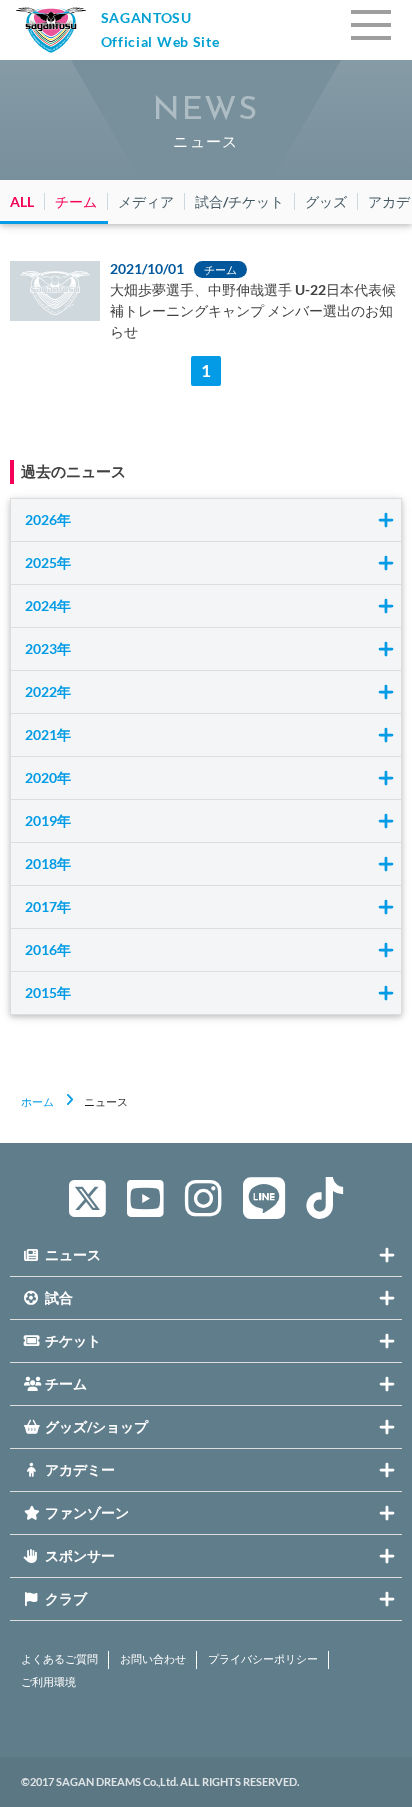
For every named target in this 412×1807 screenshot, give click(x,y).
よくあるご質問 (59, 1659)
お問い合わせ (153, 1659)
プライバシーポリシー (263, 1659)
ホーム (37, 1101)
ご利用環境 (48, 1682)
